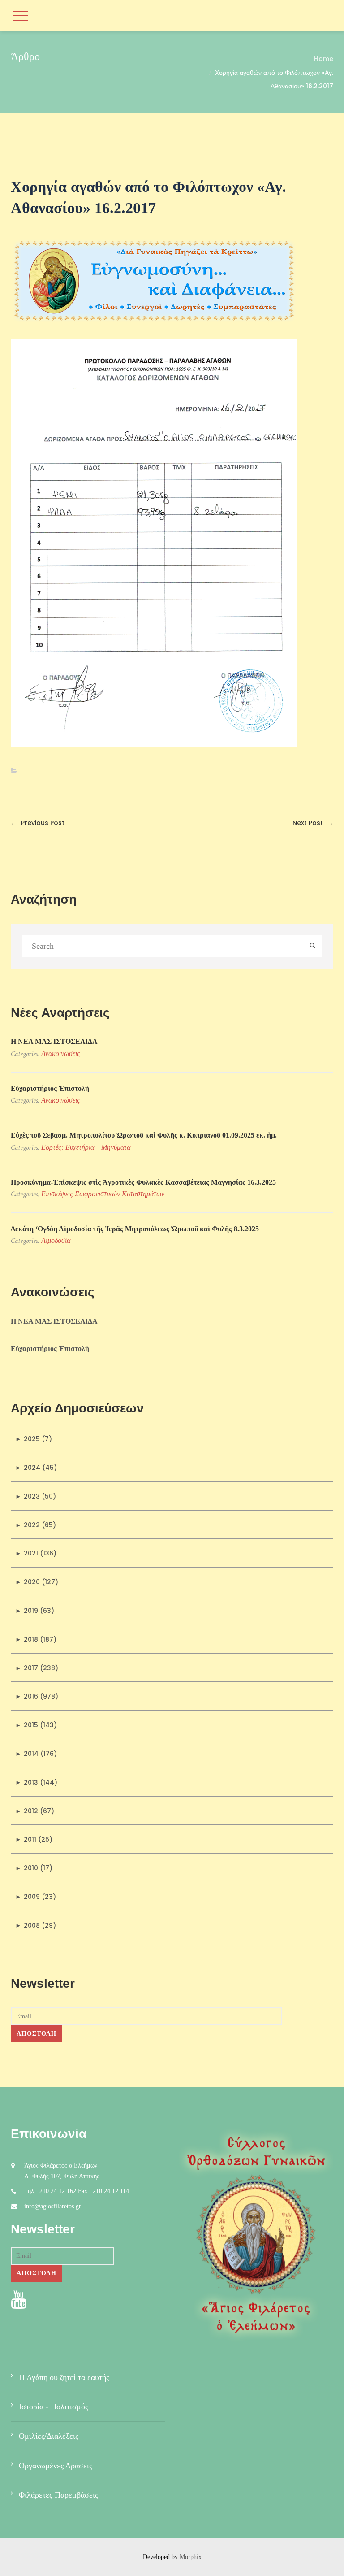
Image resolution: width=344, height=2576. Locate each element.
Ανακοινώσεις (61, 1053)
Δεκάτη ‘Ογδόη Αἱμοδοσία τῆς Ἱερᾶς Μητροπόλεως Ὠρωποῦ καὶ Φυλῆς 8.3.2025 (135, 1229)
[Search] (312, 946)
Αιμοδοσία (56, 1240)
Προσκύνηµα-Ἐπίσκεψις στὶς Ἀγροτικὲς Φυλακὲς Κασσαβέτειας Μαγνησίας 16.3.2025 (143, 1182)
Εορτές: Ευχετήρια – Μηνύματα (86, 1147)
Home (324, 59)
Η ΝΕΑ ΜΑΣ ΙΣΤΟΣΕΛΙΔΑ (54, 1041)
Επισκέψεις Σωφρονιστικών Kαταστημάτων (103, 1194)
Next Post (313, 823)
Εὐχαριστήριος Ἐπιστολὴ (50, 1088)
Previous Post (38, 823)
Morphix (191, 2557)
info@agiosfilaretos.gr (53, 2206)
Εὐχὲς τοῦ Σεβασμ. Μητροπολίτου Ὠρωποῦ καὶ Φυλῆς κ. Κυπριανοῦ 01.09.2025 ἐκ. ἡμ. (144, 1135)
